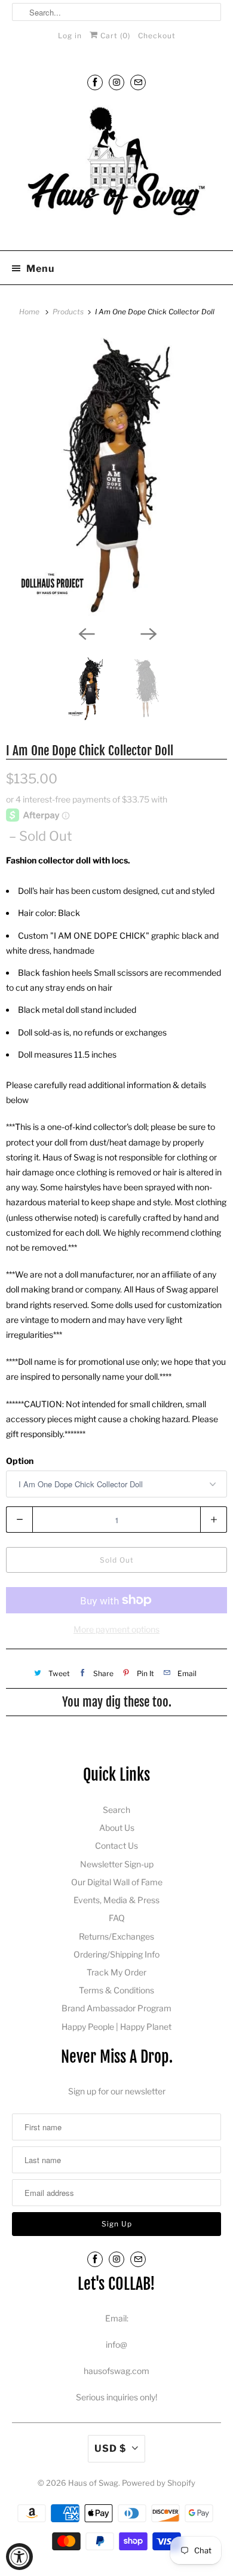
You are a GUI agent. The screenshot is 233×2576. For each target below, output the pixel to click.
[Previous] (85, 633)
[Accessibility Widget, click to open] (19, 2557)
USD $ (110, 2448)
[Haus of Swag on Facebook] (95, 82)
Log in (70, 36)
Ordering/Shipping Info (116, 1954)
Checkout (157, 36)
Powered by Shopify (159, 2483)
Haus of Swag (93, 2483)
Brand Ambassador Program (116, 2008)
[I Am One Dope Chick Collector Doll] (116, 477)
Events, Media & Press (116, 1900)
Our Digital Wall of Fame (117, 1882)
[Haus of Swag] (117, 171)
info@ (116, 2344)
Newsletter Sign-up (117, 1864)
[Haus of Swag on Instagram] (116, 82)
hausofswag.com (116, 2371)
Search (116, 1810)
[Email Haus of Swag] (138, 82)
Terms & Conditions (116, 1990)
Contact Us (116, 1846)
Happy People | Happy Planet (116, 2027)
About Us (117, 1828)
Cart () (114, 36)
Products (69, 312)
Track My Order (116, 1972)
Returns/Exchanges (116, 1936)
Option (20, 1461)
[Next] (148, 633)
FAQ (117, 1918)
